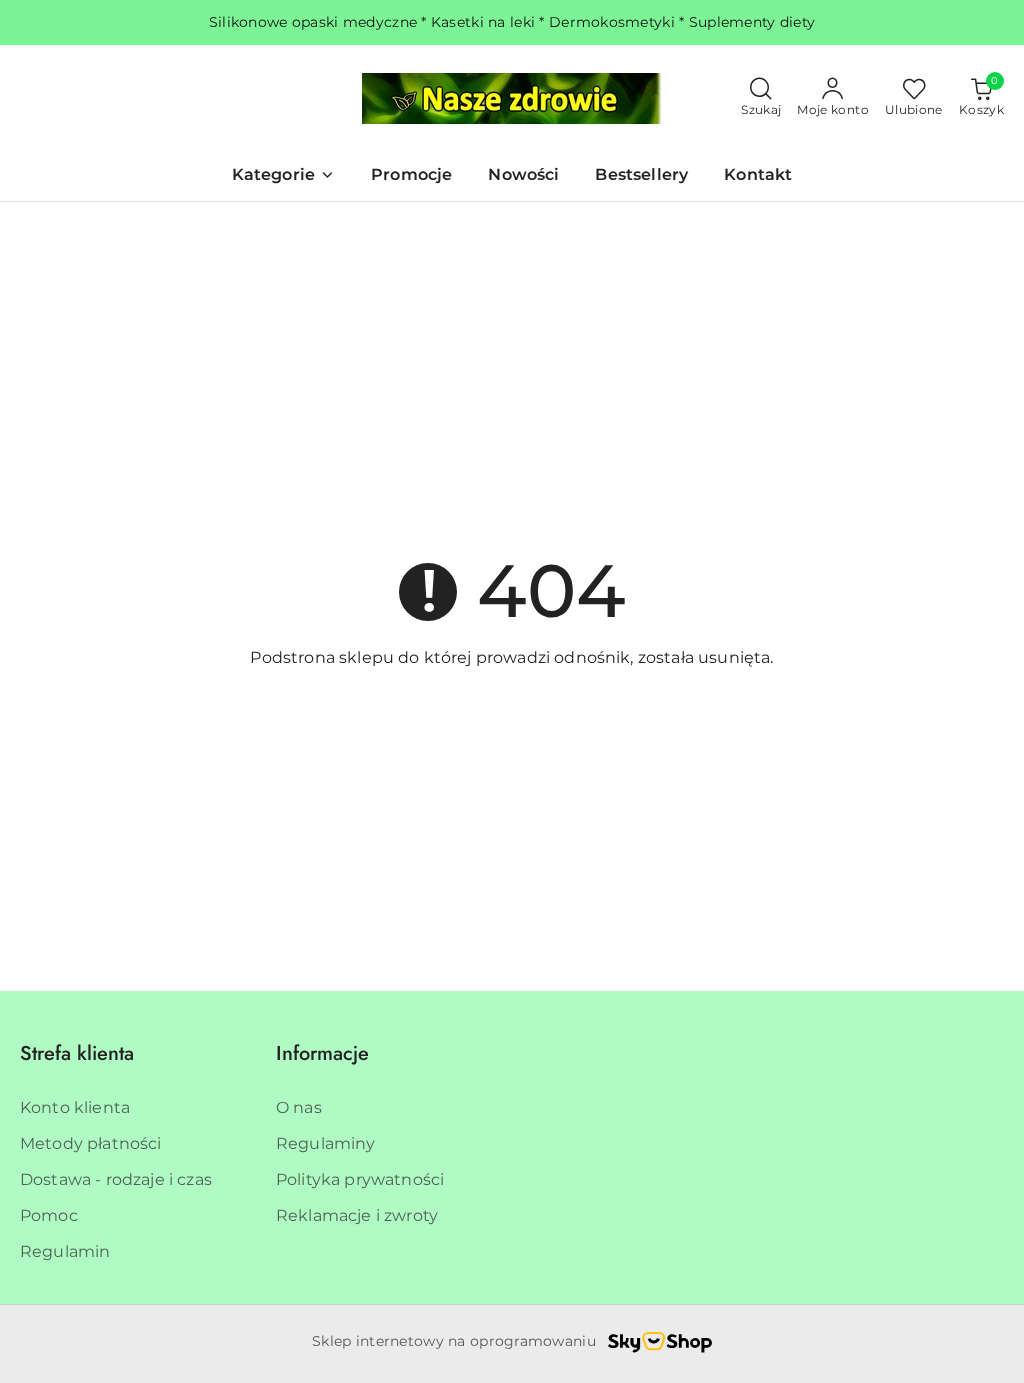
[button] (283, 176)
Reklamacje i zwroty (357, 1215)
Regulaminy (326, 1143)
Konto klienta (75, 1107)
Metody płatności (91, 1143)
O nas (299, 1107)
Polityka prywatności (360, 1179)
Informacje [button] (322, 1053)
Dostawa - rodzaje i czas (116, 1179)
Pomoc (49, 1215)
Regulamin (65, 1251)
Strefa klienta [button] (77, 1053)
